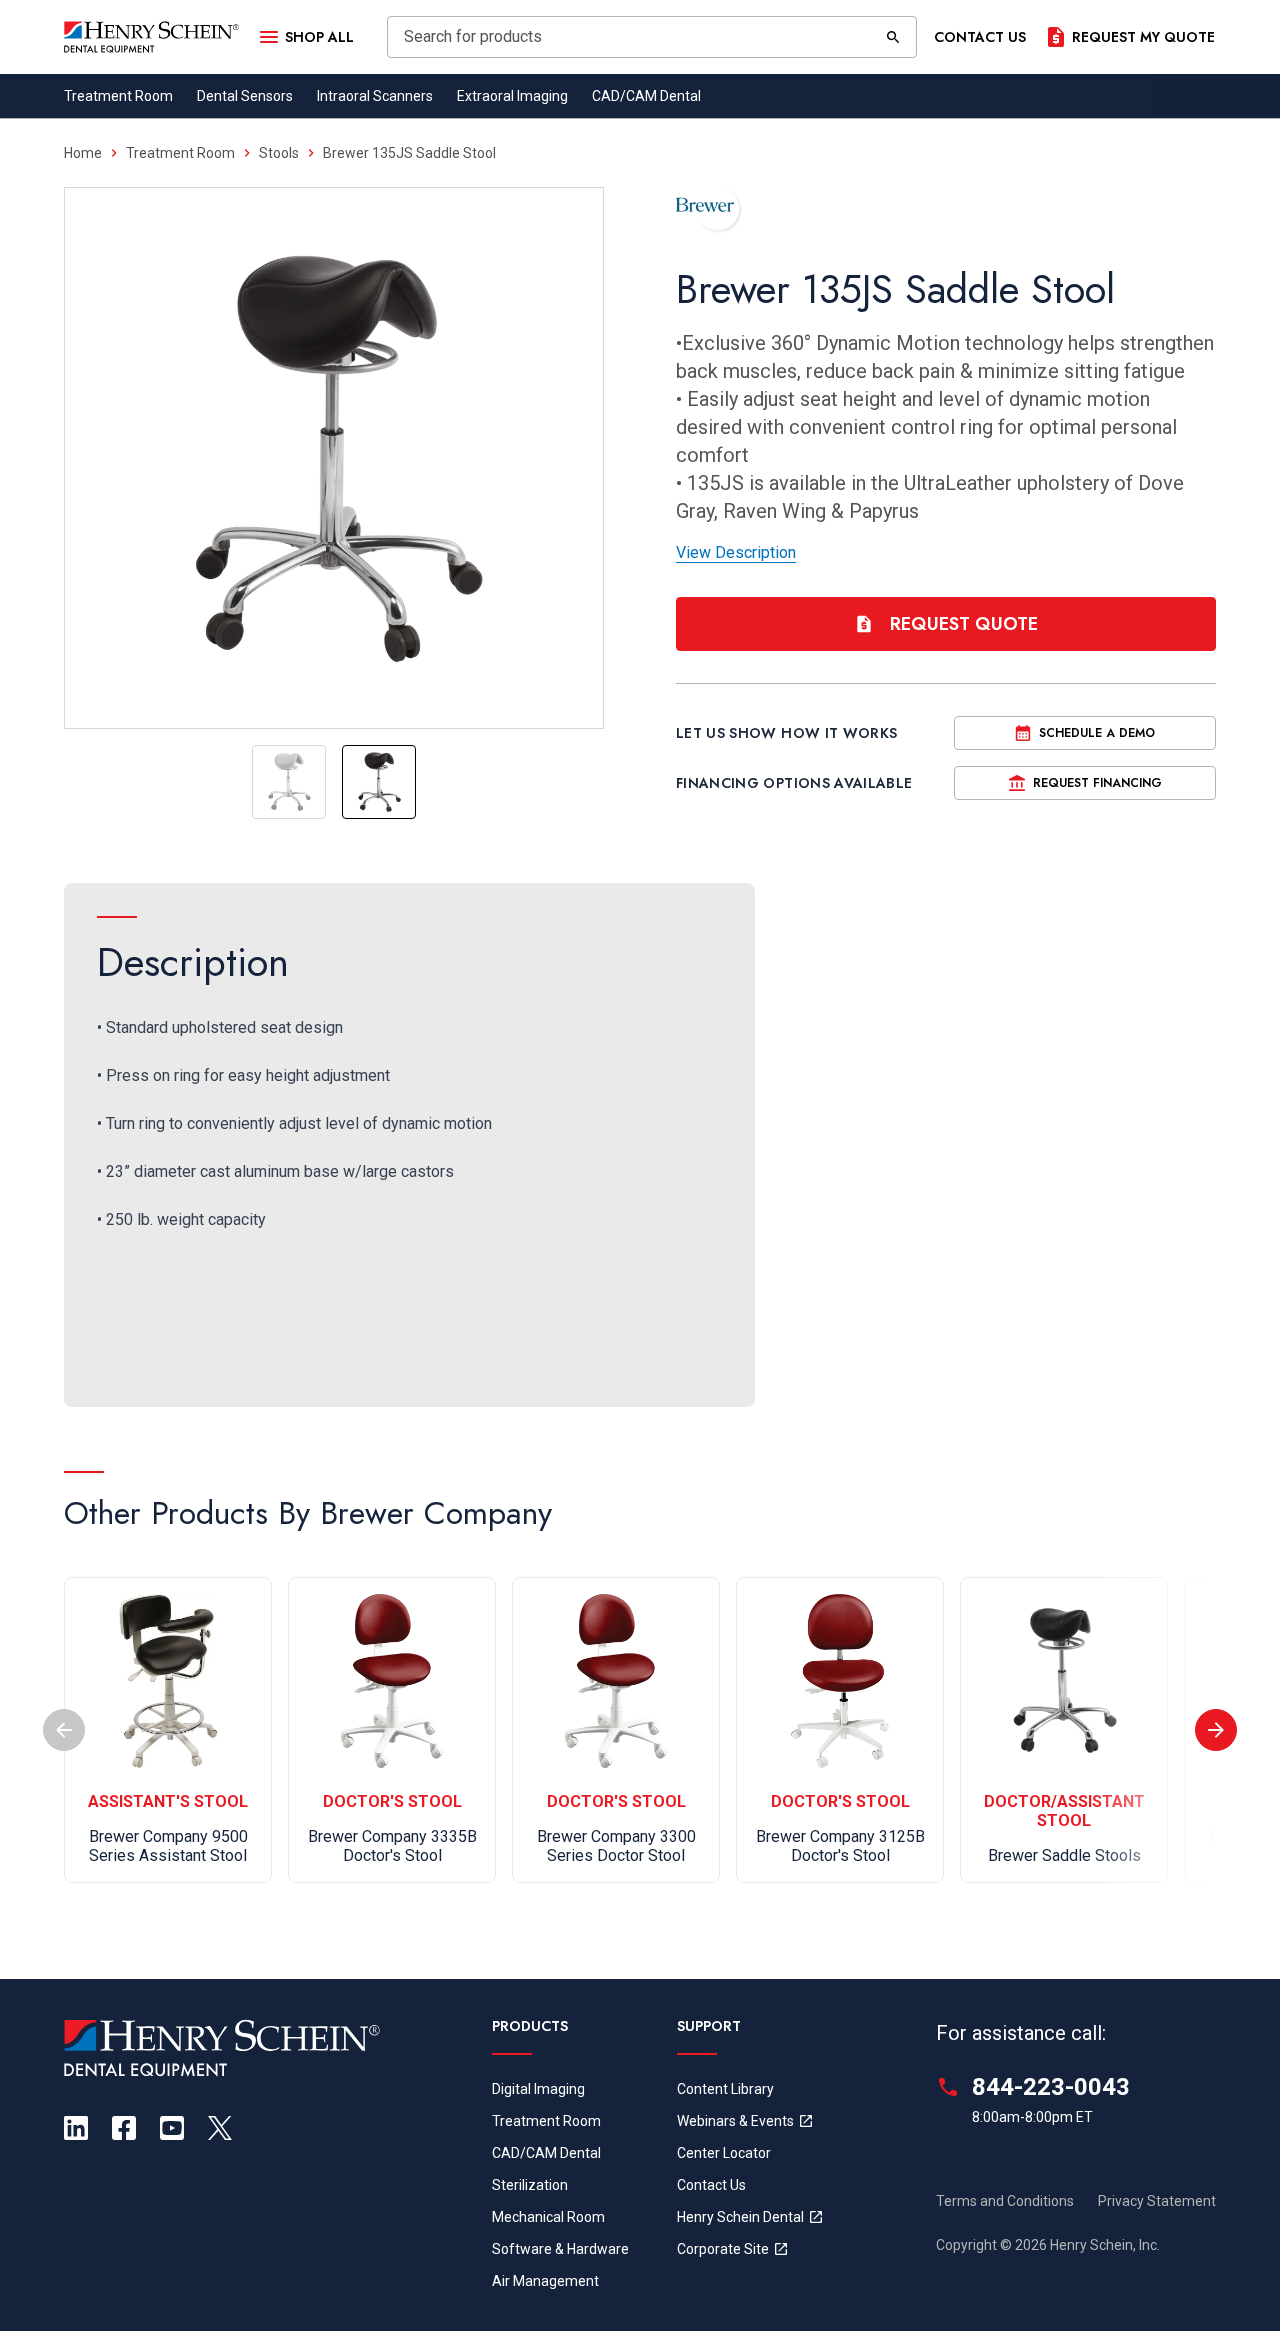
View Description (736, 552)
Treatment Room (118, 96)
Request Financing (1097, 783)
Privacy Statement (1157, 2201)
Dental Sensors (245, 96)
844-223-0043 (1051, 2087)
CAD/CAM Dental (646, 96)
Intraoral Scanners (375, 96)
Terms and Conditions (1005, 2201)
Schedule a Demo (1097, 733)
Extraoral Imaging (512, 96)
